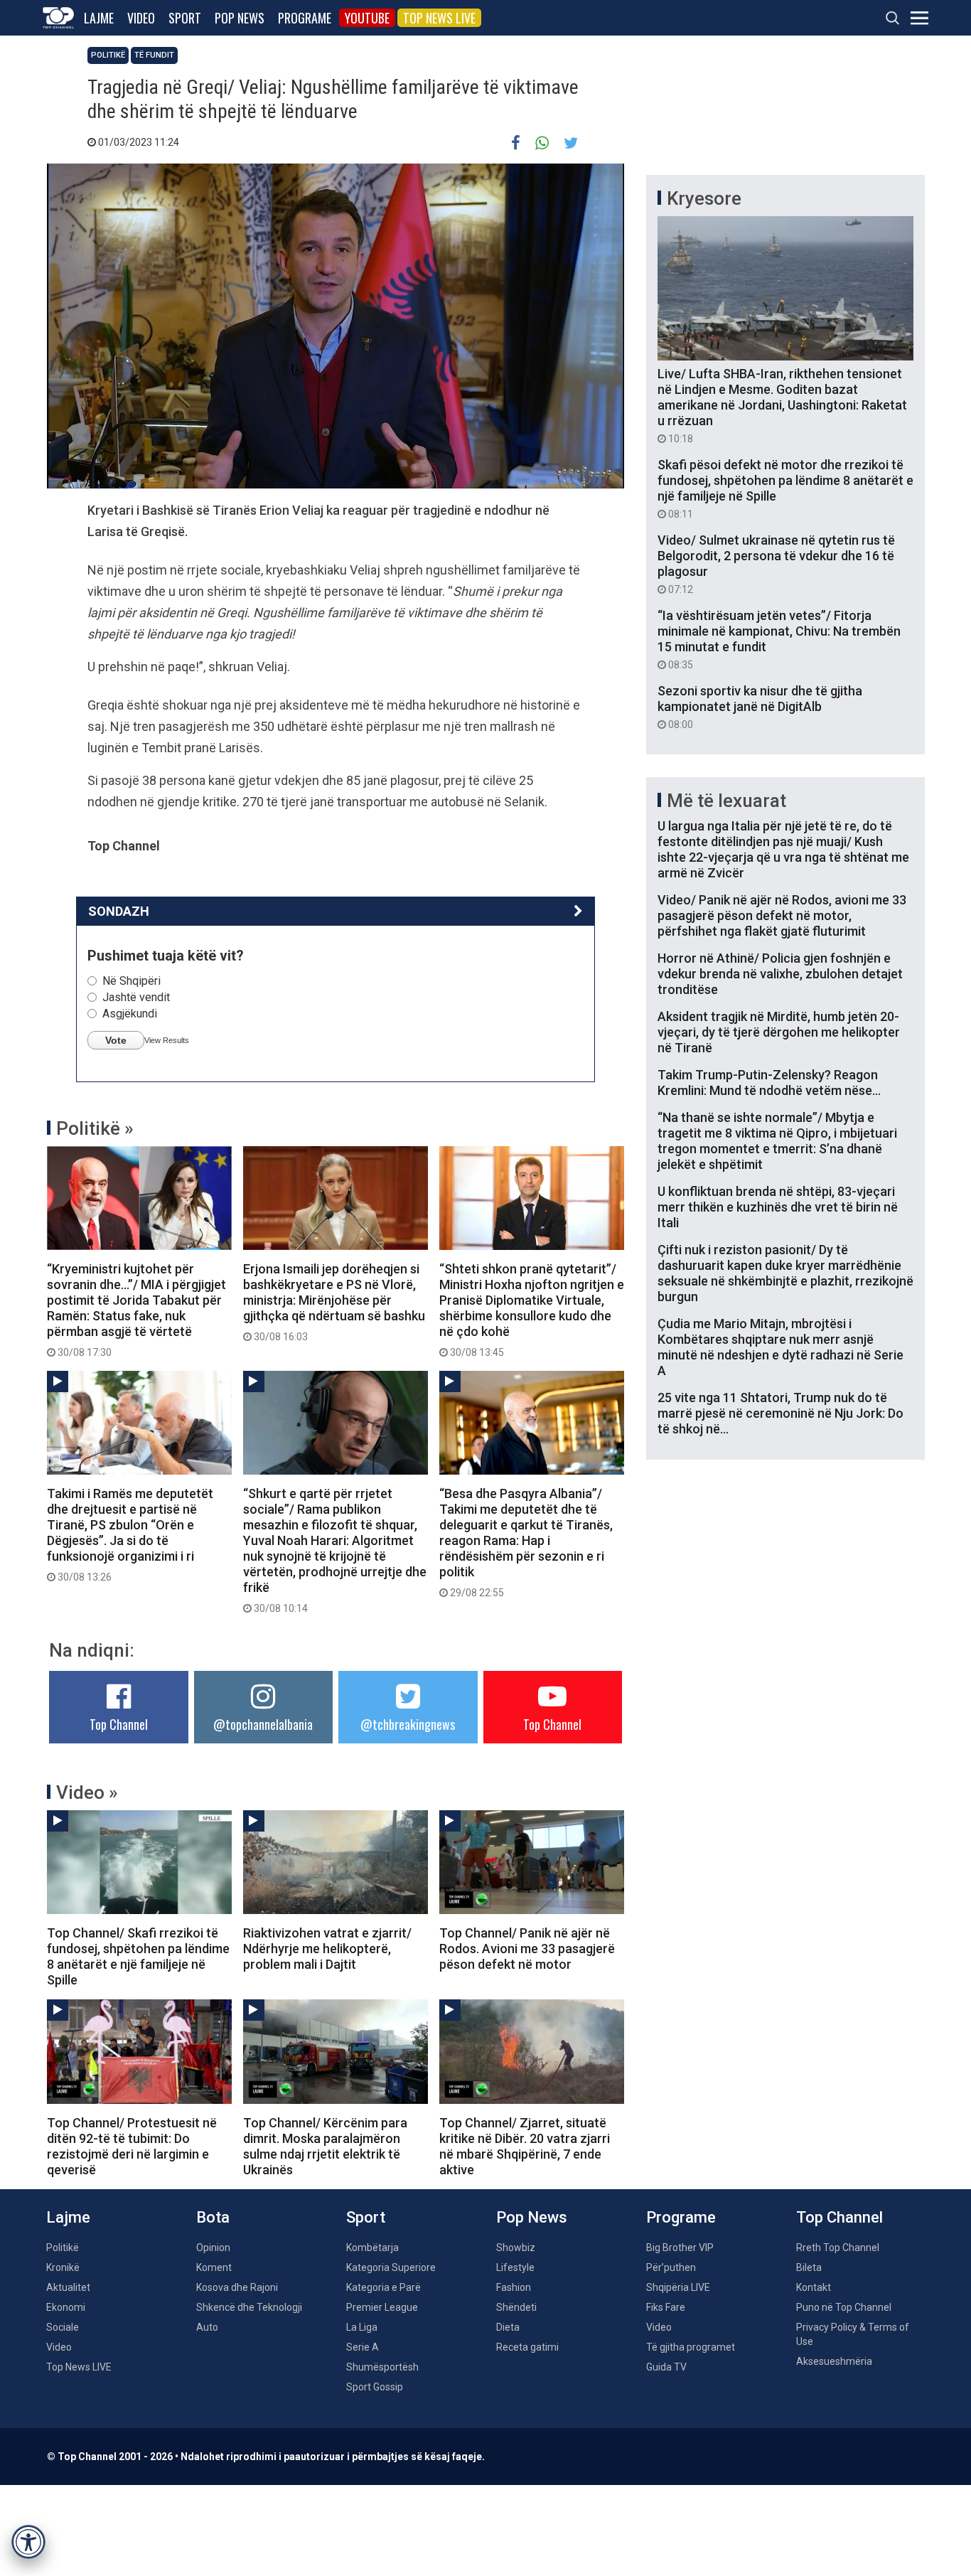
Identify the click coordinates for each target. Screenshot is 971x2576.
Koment (214, 2267)
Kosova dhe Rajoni (237, 2287)
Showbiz (516, 2248)
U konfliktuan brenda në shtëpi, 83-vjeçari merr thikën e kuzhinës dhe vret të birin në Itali (778, 1207)
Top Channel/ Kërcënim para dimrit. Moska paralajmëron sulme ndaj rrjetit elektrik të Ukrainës (325, 2146)
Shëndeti (516, 2307)
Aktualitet (68, 2287)
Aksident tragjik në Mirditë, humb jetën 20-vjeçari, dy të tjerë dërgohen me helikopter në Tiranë (779, 1032)
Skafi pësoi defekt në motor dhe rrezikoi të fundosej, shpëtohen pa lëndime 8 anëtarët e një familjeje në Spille (785, 488)
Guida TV (666, 2367)
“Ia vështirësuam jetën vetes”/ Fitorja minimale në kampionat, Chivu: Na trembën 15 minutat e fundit (779, 639)
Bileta (809, 2267)
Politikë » (95, 1128)
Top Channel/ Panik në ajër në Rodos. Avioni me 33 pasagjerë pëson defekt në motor (527, 1949)
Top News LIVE (439, 18)
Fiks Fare (666, 2307)
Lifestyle (515, 2267)
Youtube (367, 18)
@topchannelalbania (263, 1724)
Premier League (382, 2307)
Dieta (508, 2327)
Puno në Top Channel (844, 2307)
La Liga (362, 2327)
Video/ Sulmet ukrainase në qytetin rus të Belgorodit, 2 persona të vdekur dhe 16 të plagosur (776, 564)
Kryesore (704, 198)
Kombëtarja (372, 2248)
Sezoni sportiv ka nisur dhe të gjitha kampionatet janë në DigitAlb (760, 707)
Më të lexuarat (726, 801)
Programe (305, 18)
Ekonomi (66, 2307)
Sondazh (119, 911)
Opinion (213, 2248)
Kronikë (63, 2267)
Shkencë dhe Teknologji (249, 2307)
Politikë (108, 55)
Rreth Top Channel (838, 2248)
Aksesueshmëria (834, 2361)
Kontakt (814, 2287)
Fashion (514, 2287)
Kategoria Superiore (391, 2267)
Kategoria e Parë (383, 2287)
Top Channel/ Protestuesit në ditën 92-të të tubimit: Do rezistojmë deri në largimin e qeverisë (132, 2146)
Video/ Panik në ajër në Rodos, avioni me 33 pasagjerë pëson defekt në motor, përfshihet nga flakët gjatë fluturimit (782, 915)
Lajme (99, 18)
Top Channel (119, 1724)
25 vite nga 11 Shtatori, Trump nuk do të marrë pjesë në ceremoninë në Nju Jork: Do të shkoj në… (780, 1413)
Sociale (63, 2327)
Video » (87, 1792)
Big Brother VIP (680, 2248)
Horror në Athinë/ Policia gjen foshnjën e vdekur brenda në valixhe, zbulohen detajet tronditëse (780, 974)
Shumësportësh (382, 2367)
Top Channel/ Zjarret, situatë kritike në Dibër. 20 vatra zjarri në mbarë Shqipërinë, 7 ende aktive (525, 2146)
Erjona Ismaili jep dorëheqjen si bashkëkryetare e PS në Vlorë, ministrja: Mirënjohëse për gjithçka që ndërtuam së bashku (334, 1302)
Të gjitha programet (691, 2347)
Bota (213, 2217)
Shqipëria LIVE (678, 2287)
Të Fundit (154, 55)
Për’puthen (671, 2267)
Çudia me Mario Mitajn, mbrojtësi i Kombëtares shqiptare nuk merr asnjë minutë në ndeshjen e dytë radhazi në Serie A (780, 1347)
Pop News (240, 18)
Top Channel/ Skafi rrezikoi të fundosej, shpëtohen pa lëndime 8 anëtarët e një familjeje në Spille (138, 1956)
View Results (167, 1040)
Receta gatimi (527, 2347)
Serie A (363, 2347)
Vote (116, 1040)
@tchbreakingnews (408, 1724)
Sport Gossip (375, 2387)
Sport (185, 18)
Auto (207, 2327)
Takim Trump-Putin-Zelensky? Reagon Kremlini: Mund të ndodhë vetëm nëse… (769, 1083)
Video (141, 18)
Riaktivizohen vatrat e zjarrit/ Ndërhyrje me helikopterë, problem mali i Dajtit (327, 1949)
